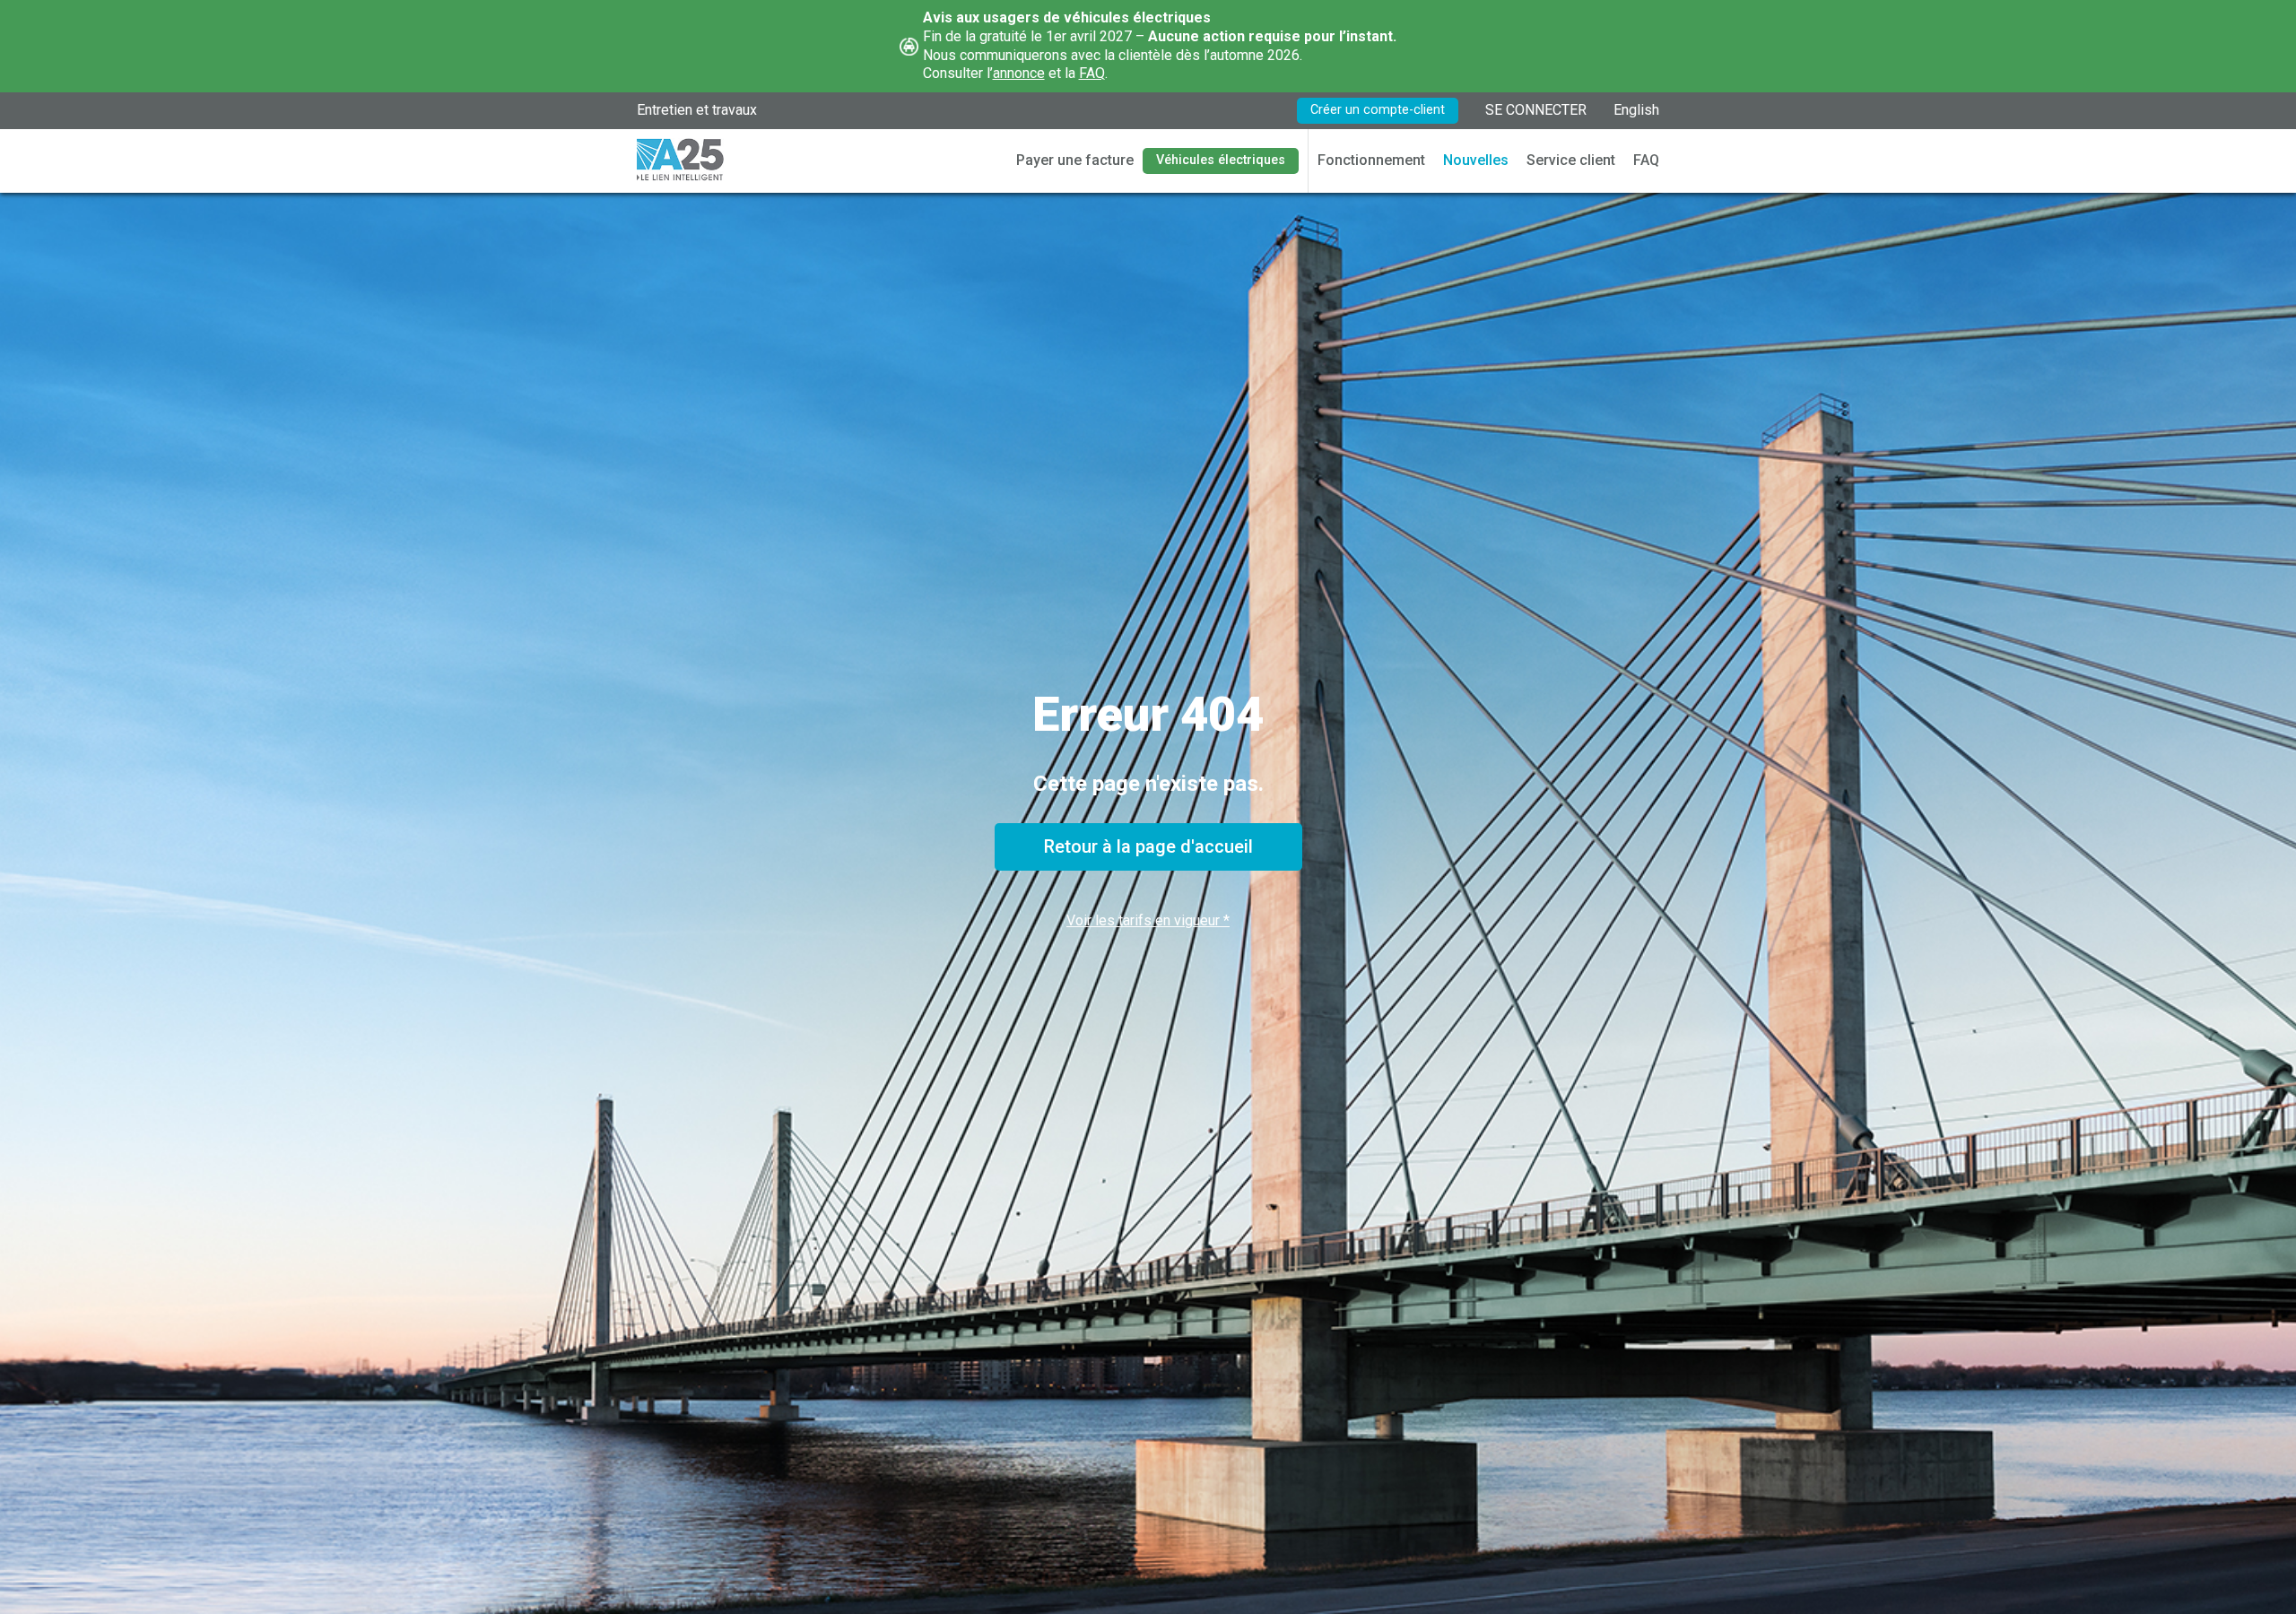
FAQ (1092, 73)
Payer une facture (1075, 160)
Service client (1571, 160)
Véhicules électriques (1221, 160)
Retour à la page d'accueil (1148, 846)
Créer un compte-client (1378, 110)
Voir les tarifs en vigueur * (1148, 920)
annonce (1019, 73)
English (1636, 110)
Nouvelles (1476, 160)
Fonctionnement (1371, 160)
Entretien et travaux (697, 110)
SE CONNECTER (1536, 110)
